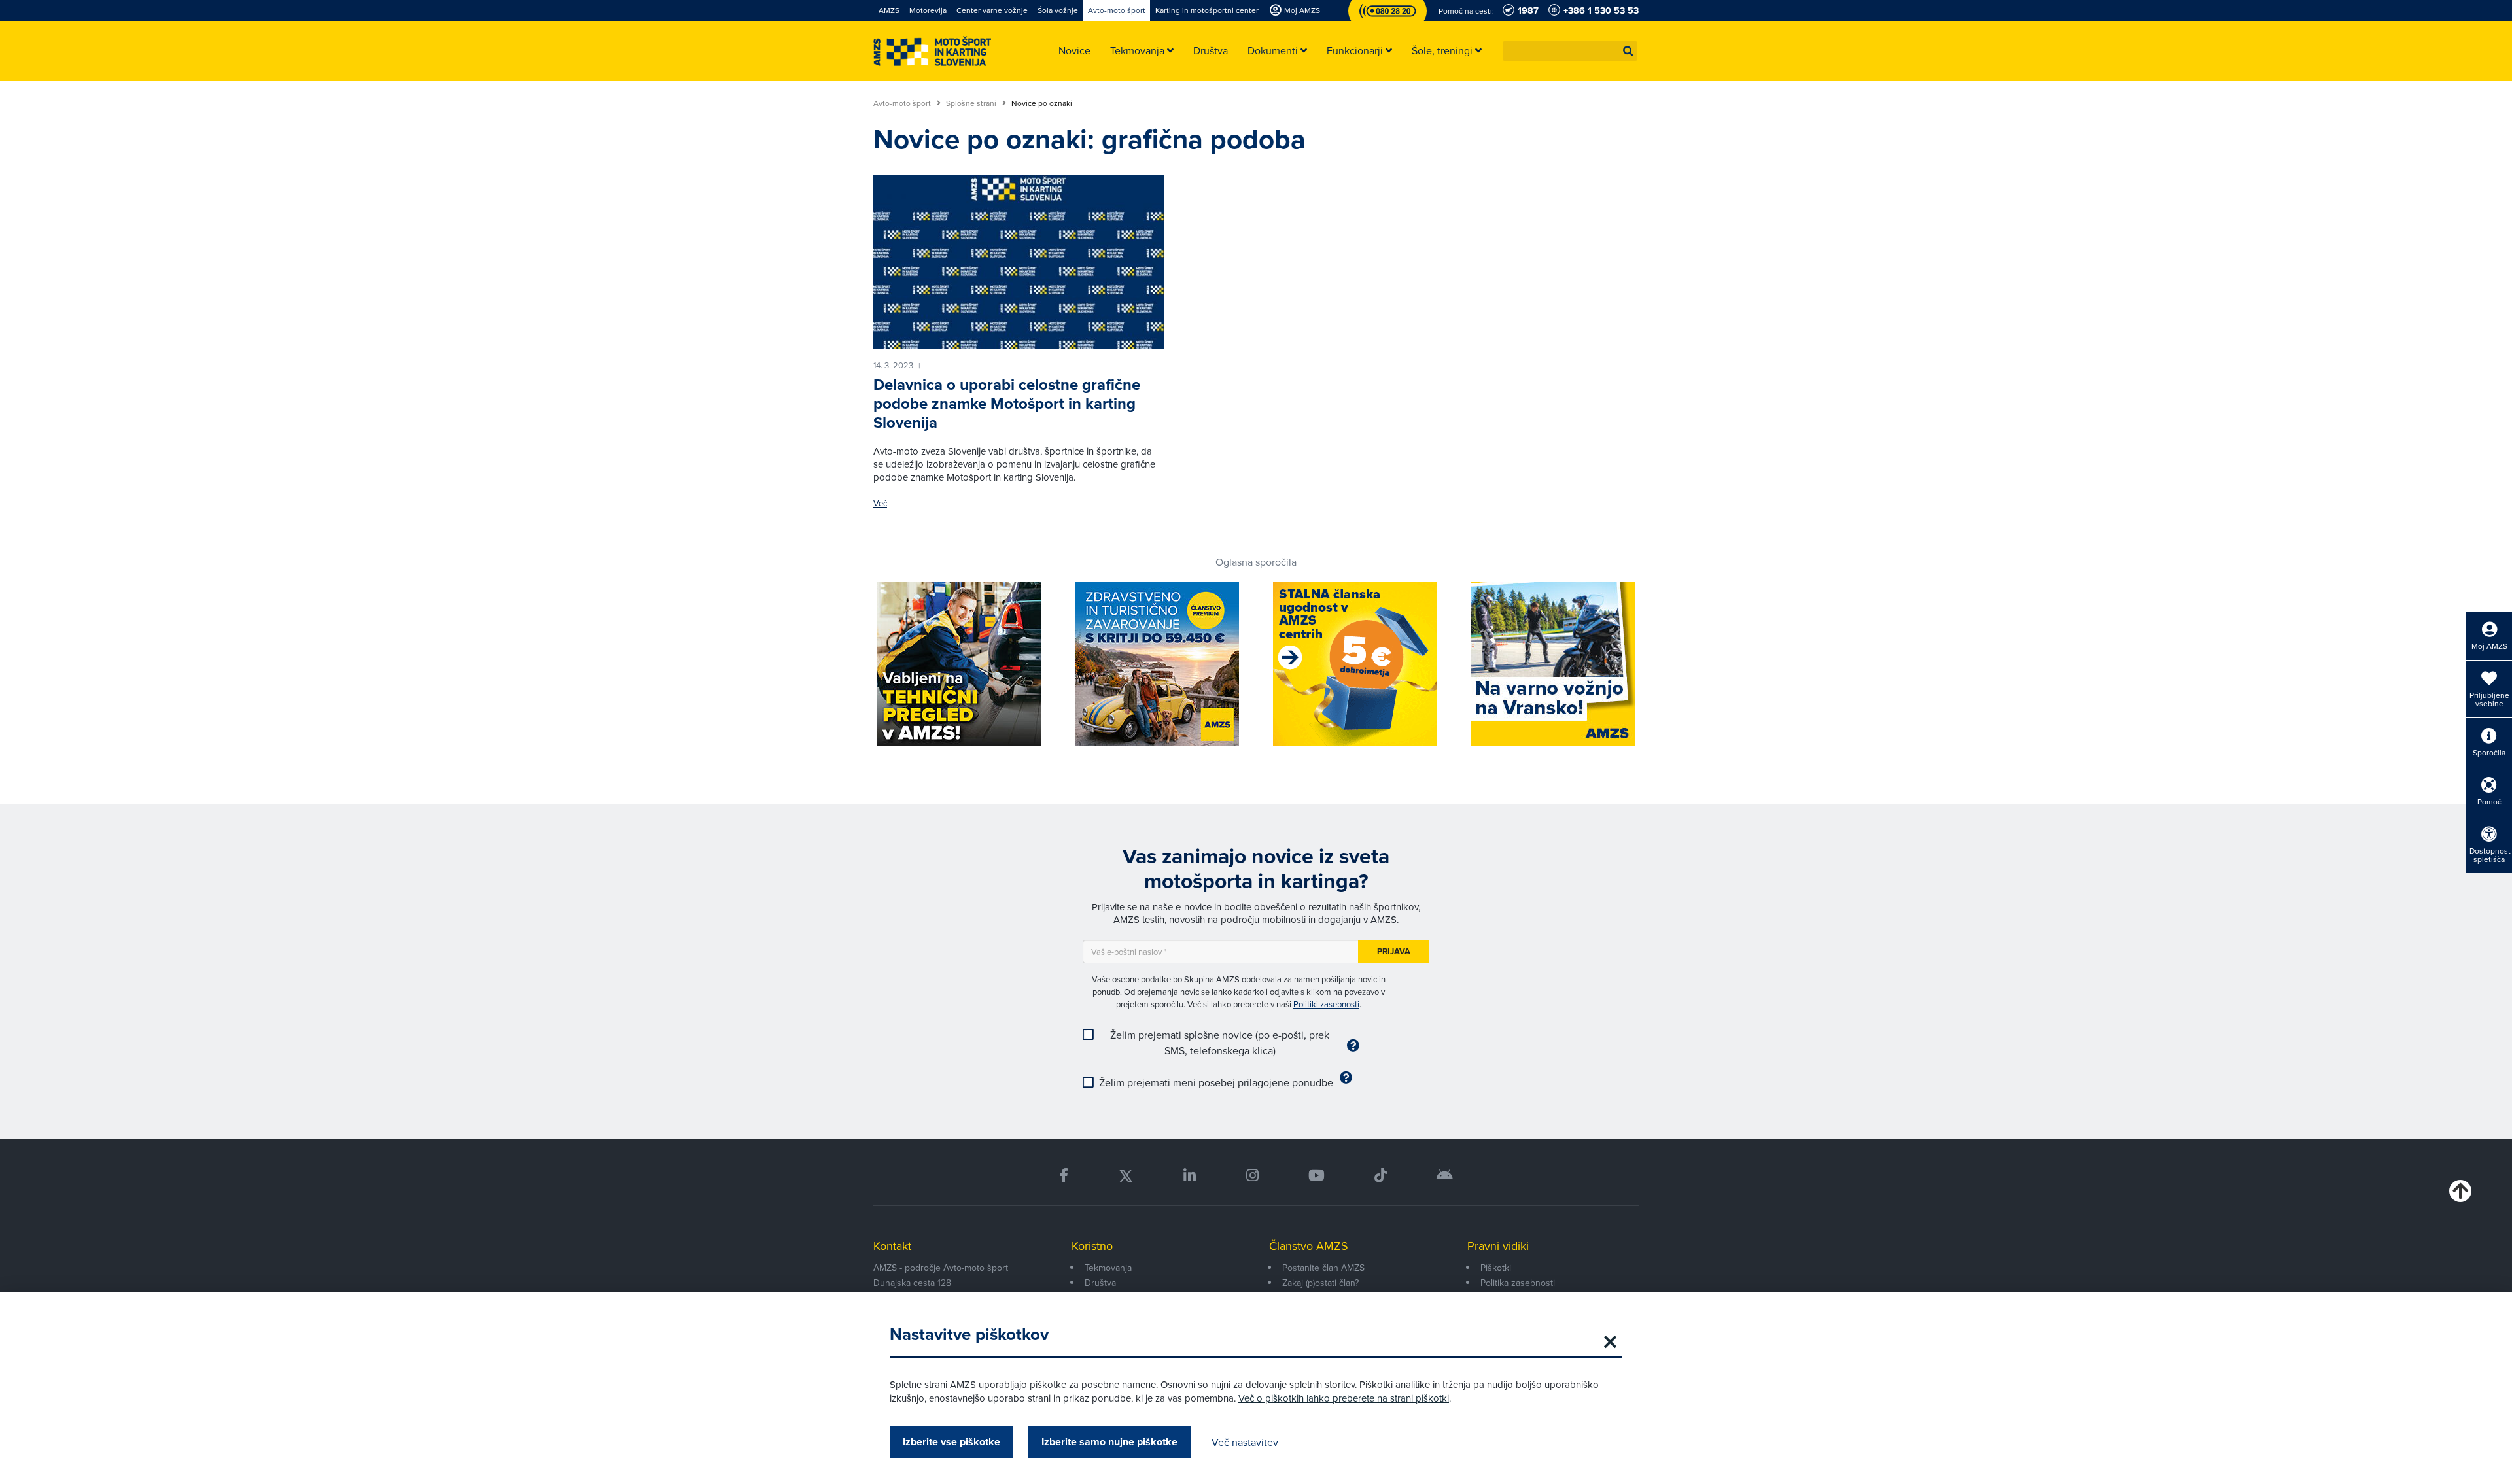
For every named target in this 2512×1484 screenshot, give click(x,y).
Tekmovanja (1108, 1268)
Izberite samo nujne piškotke (1109, 1442)
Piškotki (1496, 1268)
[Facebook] (1064, 1176)
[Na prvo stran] (932, 51)
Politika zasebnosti (1518, 1283)
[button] (1628, 51)
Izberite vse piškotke (951, 1442)
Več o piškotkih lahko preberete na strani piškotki (1344, 1398)
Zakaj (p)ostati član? (1320, 1283)
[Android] (1445, 1176)
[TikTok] (1381, 1176)
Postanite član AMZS (1323, 1268)
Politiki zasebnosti (1326, 1004)
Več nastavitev (1245, 1442)
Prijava (1394, 951)
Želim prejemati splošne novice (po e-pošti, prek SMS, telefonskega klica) (1220, 1043)
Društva (1100, 1283)
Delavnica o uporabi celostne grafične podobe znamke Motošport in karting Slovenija (1007, 404)
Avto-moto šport (903, 103)
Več (880, 503)
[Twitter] (1126, 1176)
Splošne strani (972, 103)
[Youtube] (1317, 1176)
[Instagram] (1252, 1176)
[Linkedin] (1190, 1176)
